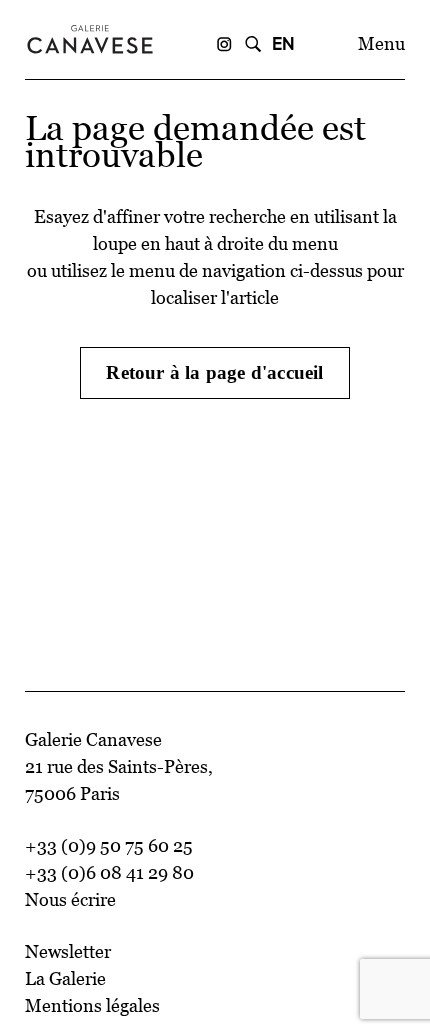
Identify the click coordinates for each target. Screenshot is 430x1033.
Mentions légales (92, 1006)
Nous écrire (70, 900)
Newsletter (68, 952)
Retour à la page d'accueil (214, 372)
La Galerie (65, 979)
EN (283, 43)
